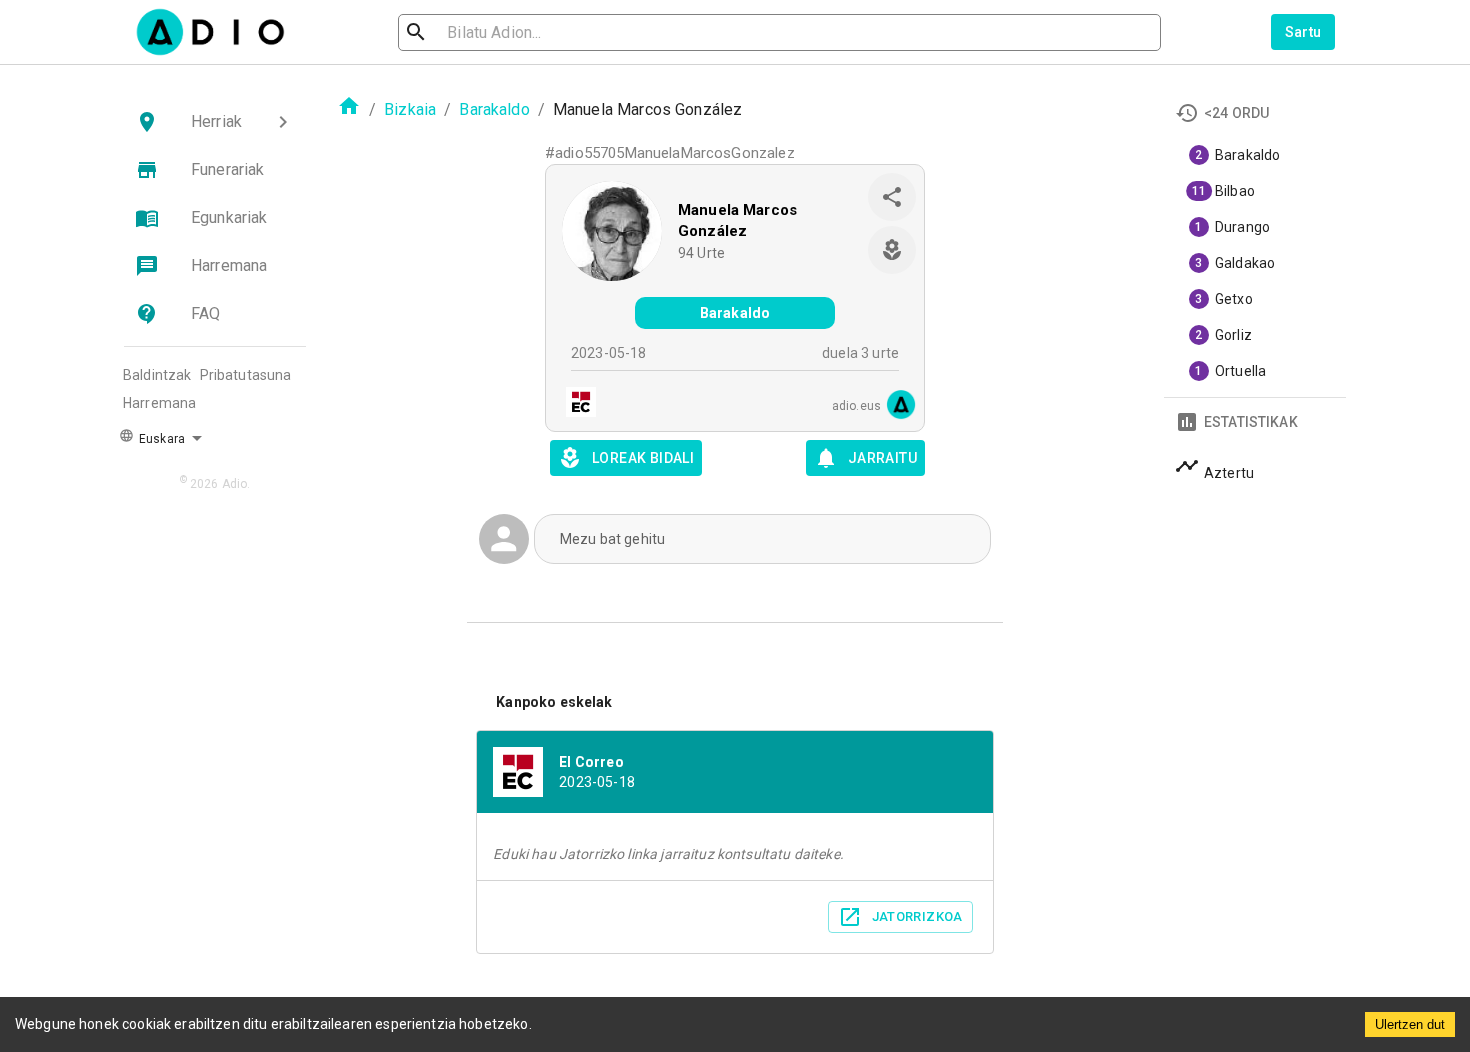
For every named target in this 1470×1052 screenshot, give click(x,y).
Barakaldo (494, 109)
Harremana (159, 403)
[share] (892, 197)
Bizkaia (410, 109)
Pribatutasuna (246, 375)
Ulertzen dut (1410, 1024)
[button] (215, 122)
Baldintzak (157, 375)
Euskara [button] (160, 439)
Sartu (1303, 32)
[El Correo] (575, 404)
